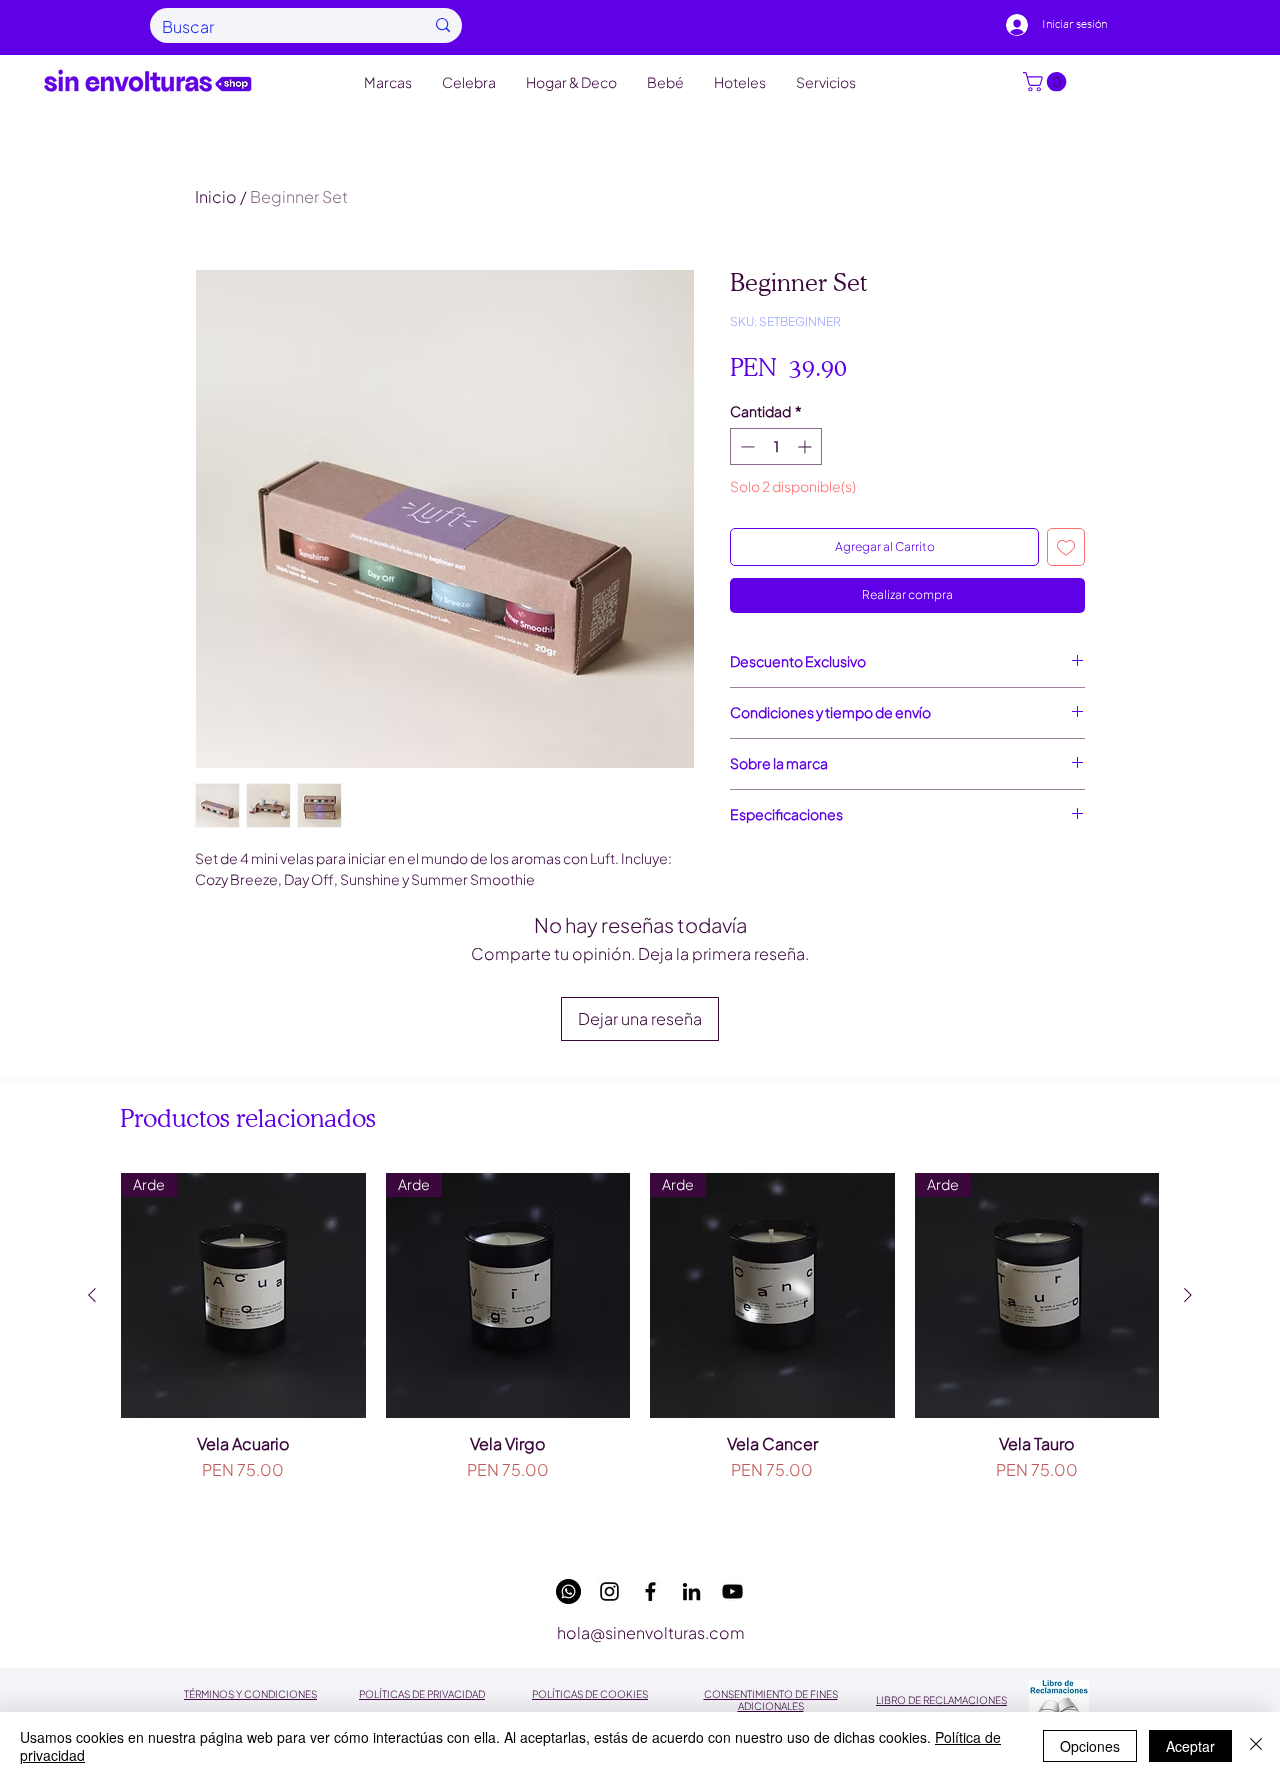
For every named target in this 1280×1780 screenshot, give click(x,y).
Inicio (216, 196)
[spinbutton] (776, 446)
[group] (640, 1353)
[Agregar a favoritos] (1066, 547)
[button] (1047, 82)
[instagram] (609, 1591)
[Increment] (806, 446)
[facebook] (650, 1591)
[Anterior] (92, 1295)
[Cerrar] (1256, 1746)
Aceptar (1190, 1746)
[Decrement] (745, 446)
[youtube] (732, 1591)
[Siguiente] (1188, 1295)
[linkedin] (691, 1591)
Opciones (1090, 1746)
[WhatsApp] (568, 1591)
